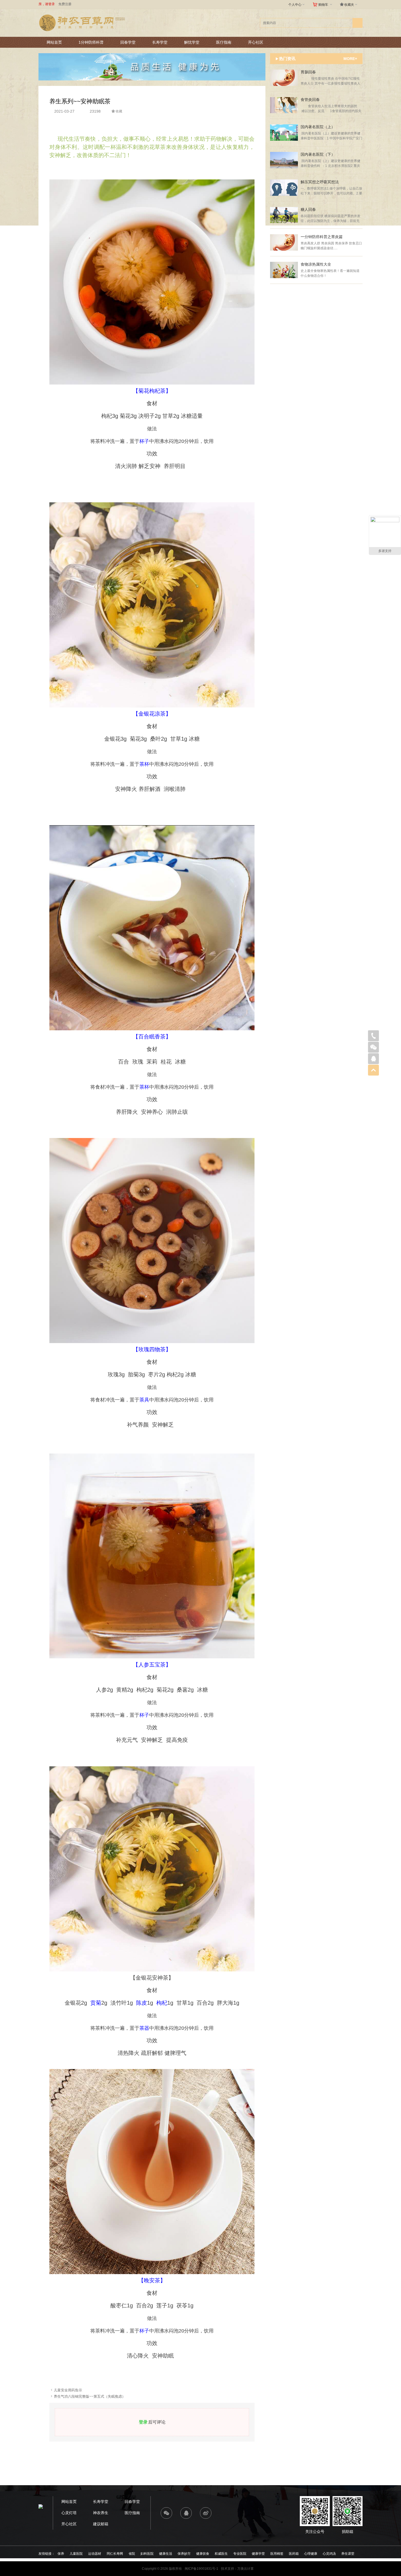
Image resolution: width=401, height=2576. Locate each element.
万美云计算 (246, 2569)
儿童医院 (76, 2554)
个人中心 (297, 4)
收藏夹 (351, 4)
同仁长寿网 (115, 2554)
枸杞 (162, 2003)
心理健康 (311, 2554)
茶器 (144, 2028)
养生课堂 (348, 2554)
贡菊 (96, 2003)
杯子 (144, 441)
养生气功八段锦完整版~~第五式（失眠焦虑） (90, 2396)
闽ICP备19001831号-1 (201, 2569)
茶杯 (144, 764)
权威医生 (221, 2554)
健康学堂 (258, 2554)
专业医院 (240, 2554)
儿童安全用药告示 (68, 2390)
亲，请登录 (47, 4)
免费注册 (65, 4)
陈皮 (142, 2003)
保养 (61, 2554)
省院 (132, 2554)
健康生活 (166, 2554)
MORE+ (350, 59)
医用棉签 (277, 2554)
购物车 (326, 4)
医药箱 (294, 2554)
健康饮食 (203, 2554)
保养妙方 (184, 2554)
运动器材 (95, 2554)
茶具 (144, 1400)
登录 (143, 2422)
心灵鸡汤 (329, 2554)
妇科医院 (147, 2554)
